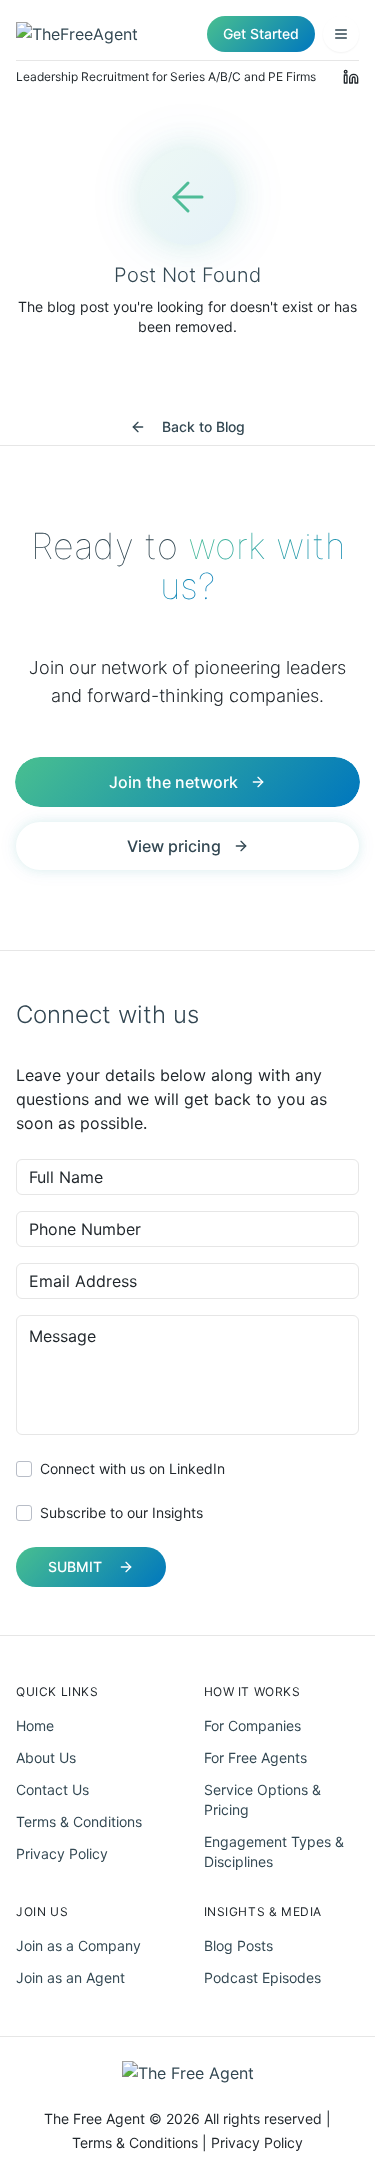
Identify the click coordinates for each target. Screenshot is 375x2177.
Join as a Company (78, 1945)
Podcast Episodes (262, 1977)
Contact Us (52, 1789)
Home (35, 1725)
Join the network (173, 782)
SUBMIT (75, 1566)
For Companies (252, 1725)
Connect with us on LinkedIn (132, 1468)
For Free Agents (255, 1757)
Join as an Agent (70, 1977)
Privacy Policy (62, 1853)
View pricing (174, 846)
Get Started (261, 33)
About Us (46, 1757)
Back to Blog (203, 426)
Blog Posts (238, 1945)
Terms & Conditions (79, 1821)
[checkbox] (24, 1469)
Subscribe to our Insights (121, 1512)
